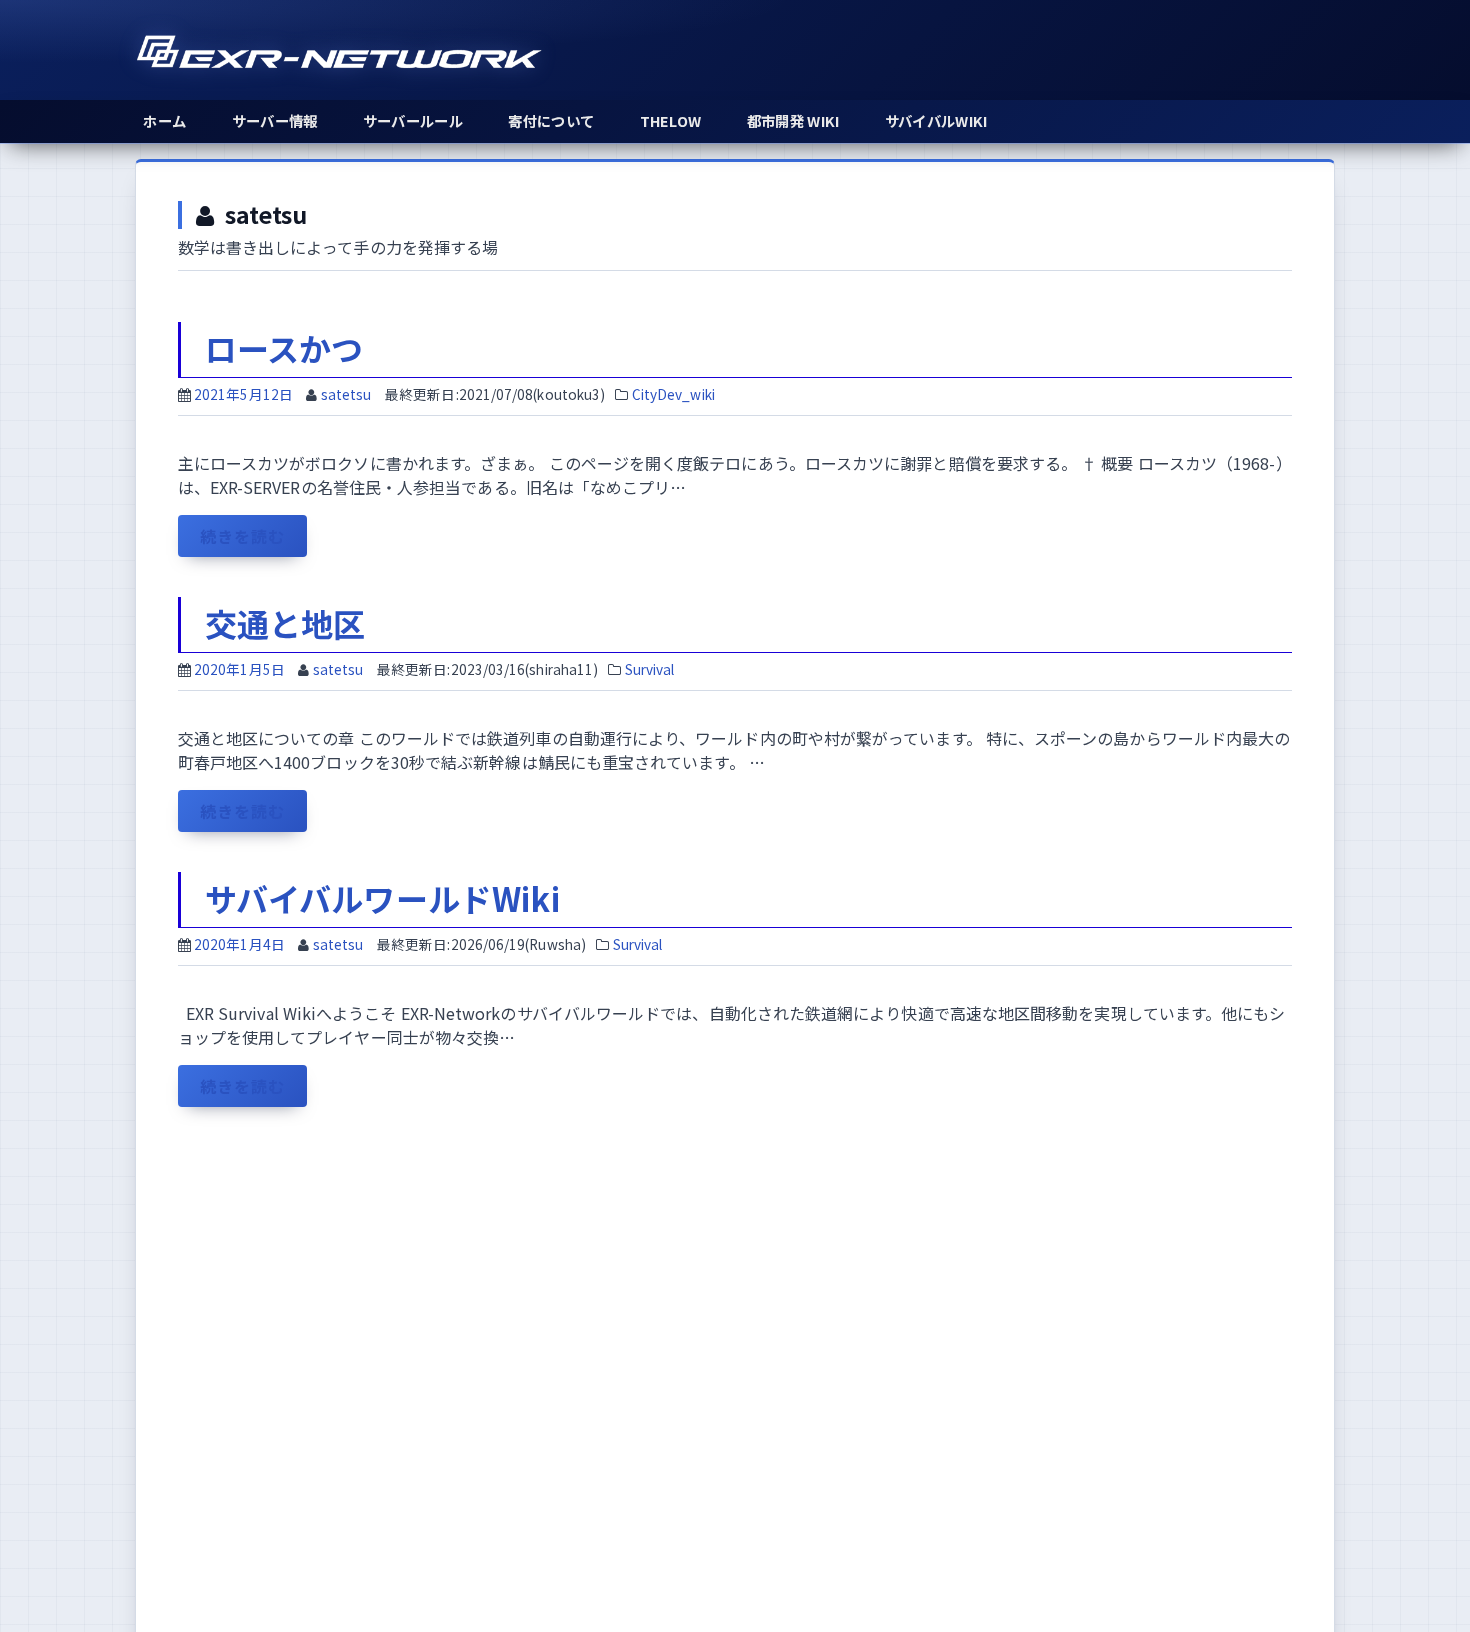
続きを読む (250, 540)
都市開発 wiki (793, 120)
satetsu (346, 394)
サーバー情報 (275, 120)
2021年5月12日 (243, 394)
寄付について (551, 120)
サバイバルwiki (936, 120)
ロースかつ (284, 348)
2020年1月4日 (239, 944)
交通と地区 (285, 623)
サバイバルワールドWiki (382, 898)
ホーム (164, 120)
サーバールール (413, 120)
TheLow (671, 120)
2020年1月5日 (239, 669)
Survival (650, 669)
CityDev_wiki (673, 394)
